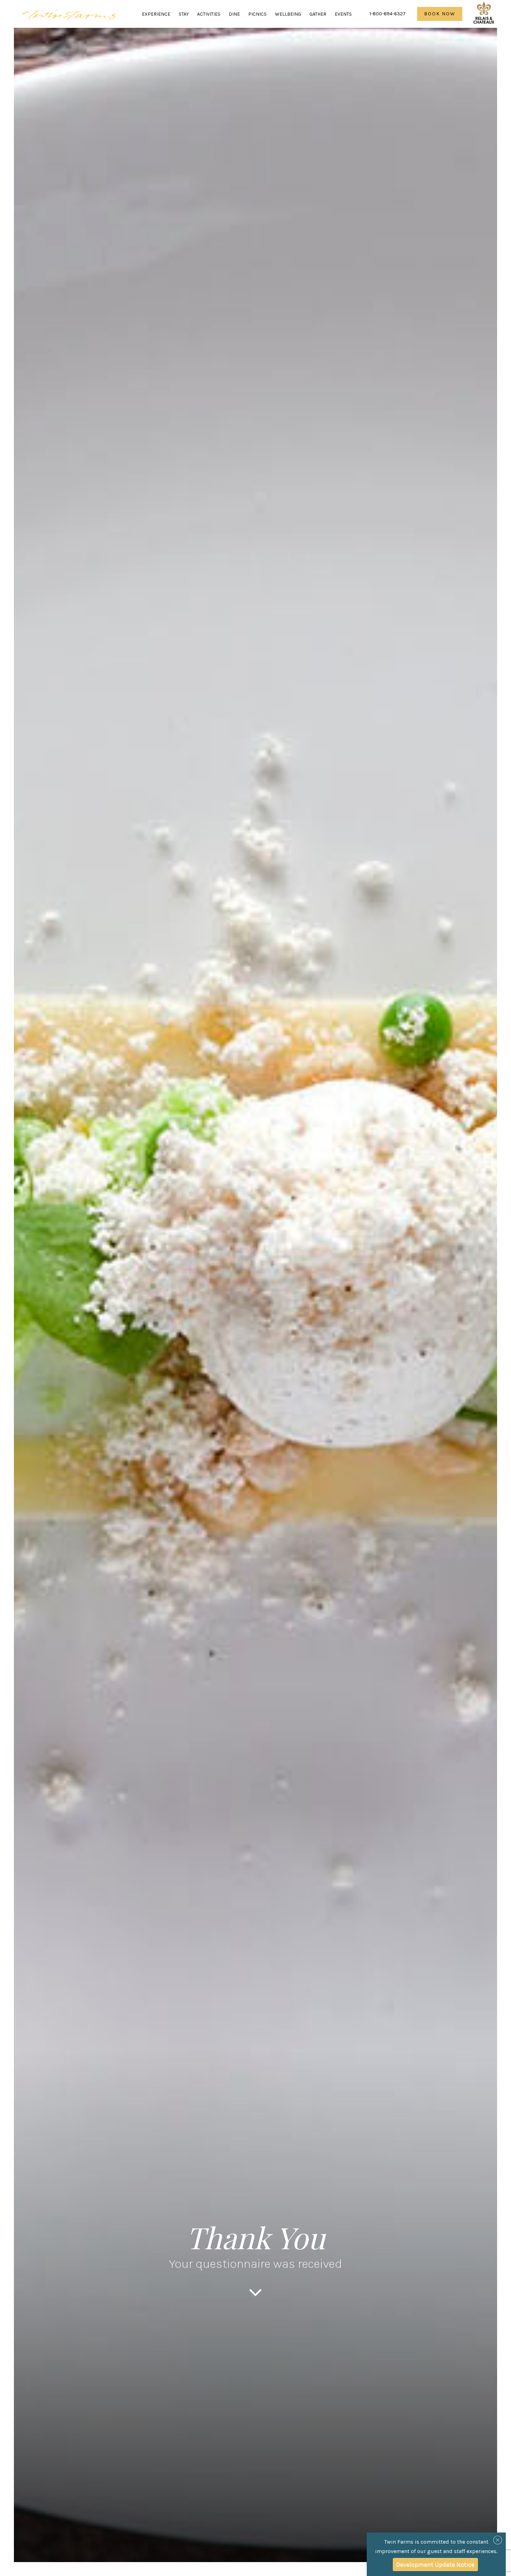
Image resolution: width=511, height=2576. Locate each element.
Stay (184, 14)
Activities (209, 14)
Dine (234, 14)
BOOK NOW (440, 14)
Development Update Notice (435, 2565)
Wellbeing (288, 14)
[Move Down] (255, 2298)
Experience (156, 14)
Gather (318, 14)
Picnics (257, 14)
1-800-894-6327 (388, 14)
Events (343, 14)
